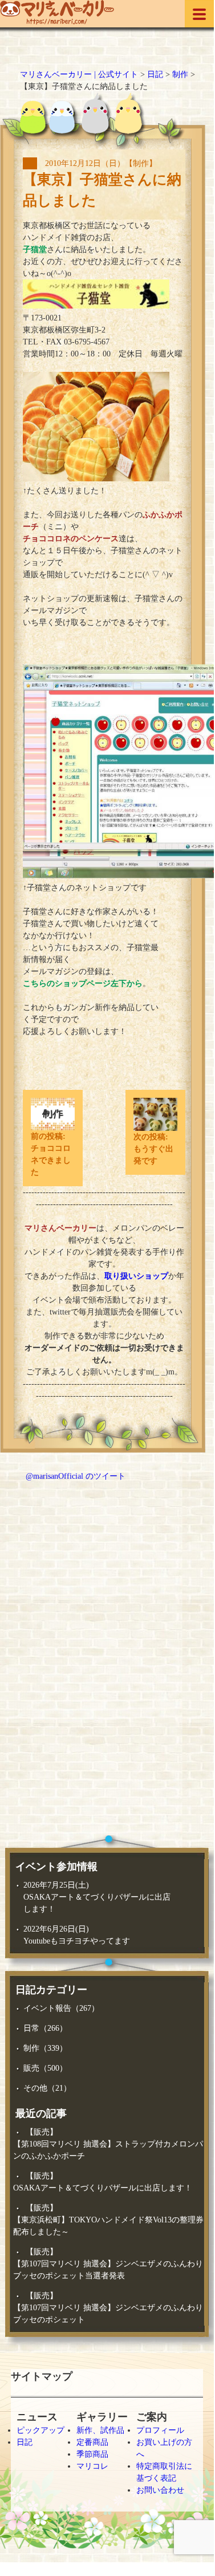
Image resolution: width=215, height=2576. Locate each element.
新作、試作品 (100, 2430)
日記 (25, 2442)
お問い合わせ (160, 2490)
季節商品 (92, 2454)
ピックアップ (40, 2430)
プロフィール (160, 2430)
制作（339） (45, 2048)
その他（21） (47, 2088)
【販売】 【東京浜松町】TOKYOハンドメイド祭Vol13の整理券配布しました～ (108, 2220)
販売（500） (45, 2068)
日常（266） (45, 2028)
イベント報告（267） (61, 2008)
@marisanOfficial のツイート (76, 1476)
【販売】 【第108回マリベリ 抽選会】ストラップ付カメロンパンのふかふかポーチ (108, 2144)
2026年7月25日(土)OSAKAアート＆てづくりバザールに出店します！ (97, 1897)
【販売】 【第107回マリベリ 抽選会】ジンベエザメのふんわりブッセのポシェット (108, 2308)
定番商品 (92, 2442)
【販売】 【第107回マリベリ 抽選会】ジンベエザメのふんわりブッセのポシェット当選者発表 (108, 2264)
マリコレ (92, 2466)
